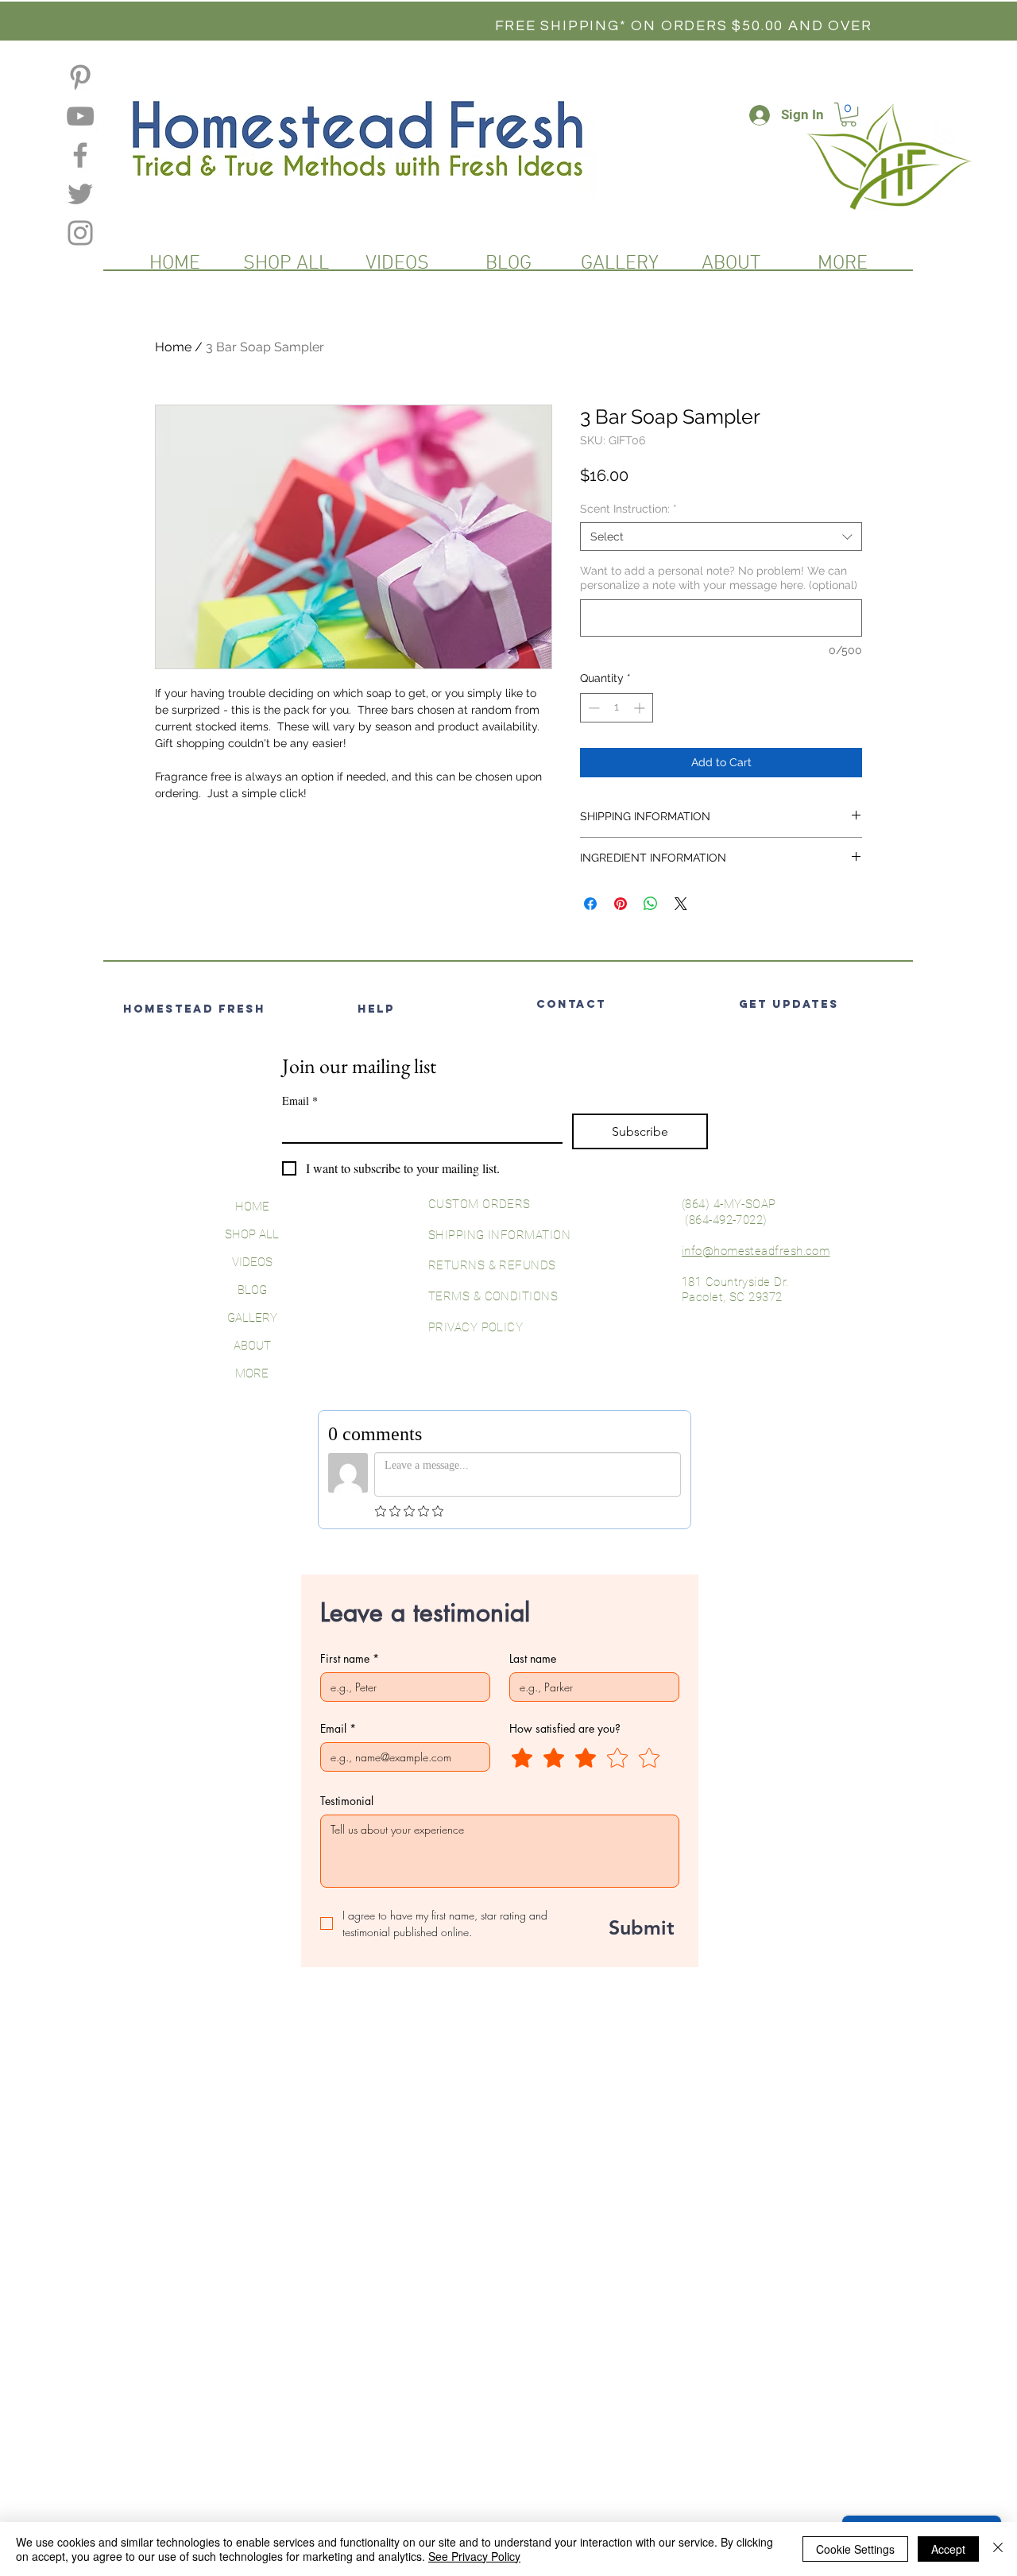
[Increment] (641, 708)
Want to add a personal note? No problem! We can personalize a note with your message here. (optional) (719, 578)
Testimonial (347, 1801)
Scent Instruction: (628, 509)
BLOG (252, 1290)
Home (173, 347)
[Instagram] (80, 233)
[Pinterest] (80, 77)
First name (350, 1658)
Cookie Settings (855, 2549)
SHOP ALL (252, 1234)
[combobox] (721, 537)
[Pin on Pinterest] (621, 904)
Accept (948, 2549)
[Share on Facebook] (590, 904)
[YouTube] (80, 116)
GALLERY (252, 1318)
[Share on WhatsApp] (651, 904)
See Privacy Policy (474, 2556)
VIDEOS (252, 1262)
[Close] (998, 2549)
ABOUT (252, 1346)
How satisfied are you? (565, 1728)
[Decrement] (592, 708)
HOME (252, 1207)
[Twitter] (80, 194)
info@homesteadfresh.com (756, 1251)
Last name (533, 1658)
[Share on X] (681, 904)
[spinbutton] (617, 708)
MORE (252, 1373)
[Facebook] (80, 155)
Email (300, 1100)
